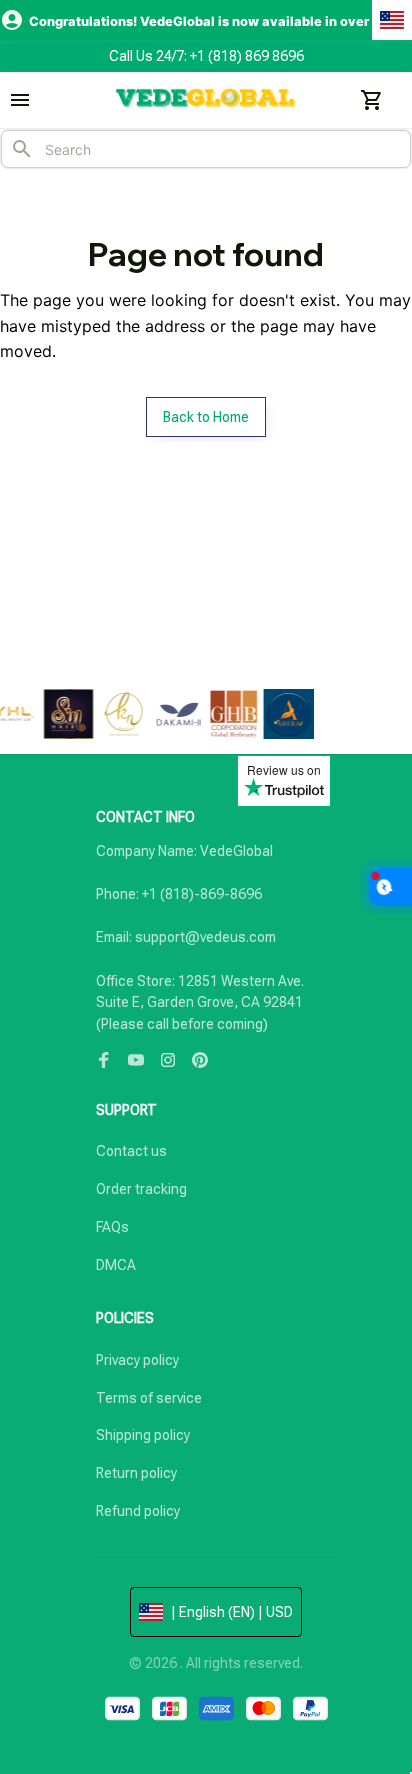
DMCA (116, 1265)
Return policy (136, 1473)
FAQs (112, 1227)
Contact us (131, 1151)
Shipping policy (143, 1435)
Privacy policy (137, 1360)
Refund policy (138, 1511)
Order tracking (141, 1189)
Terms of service (149, 1398)
